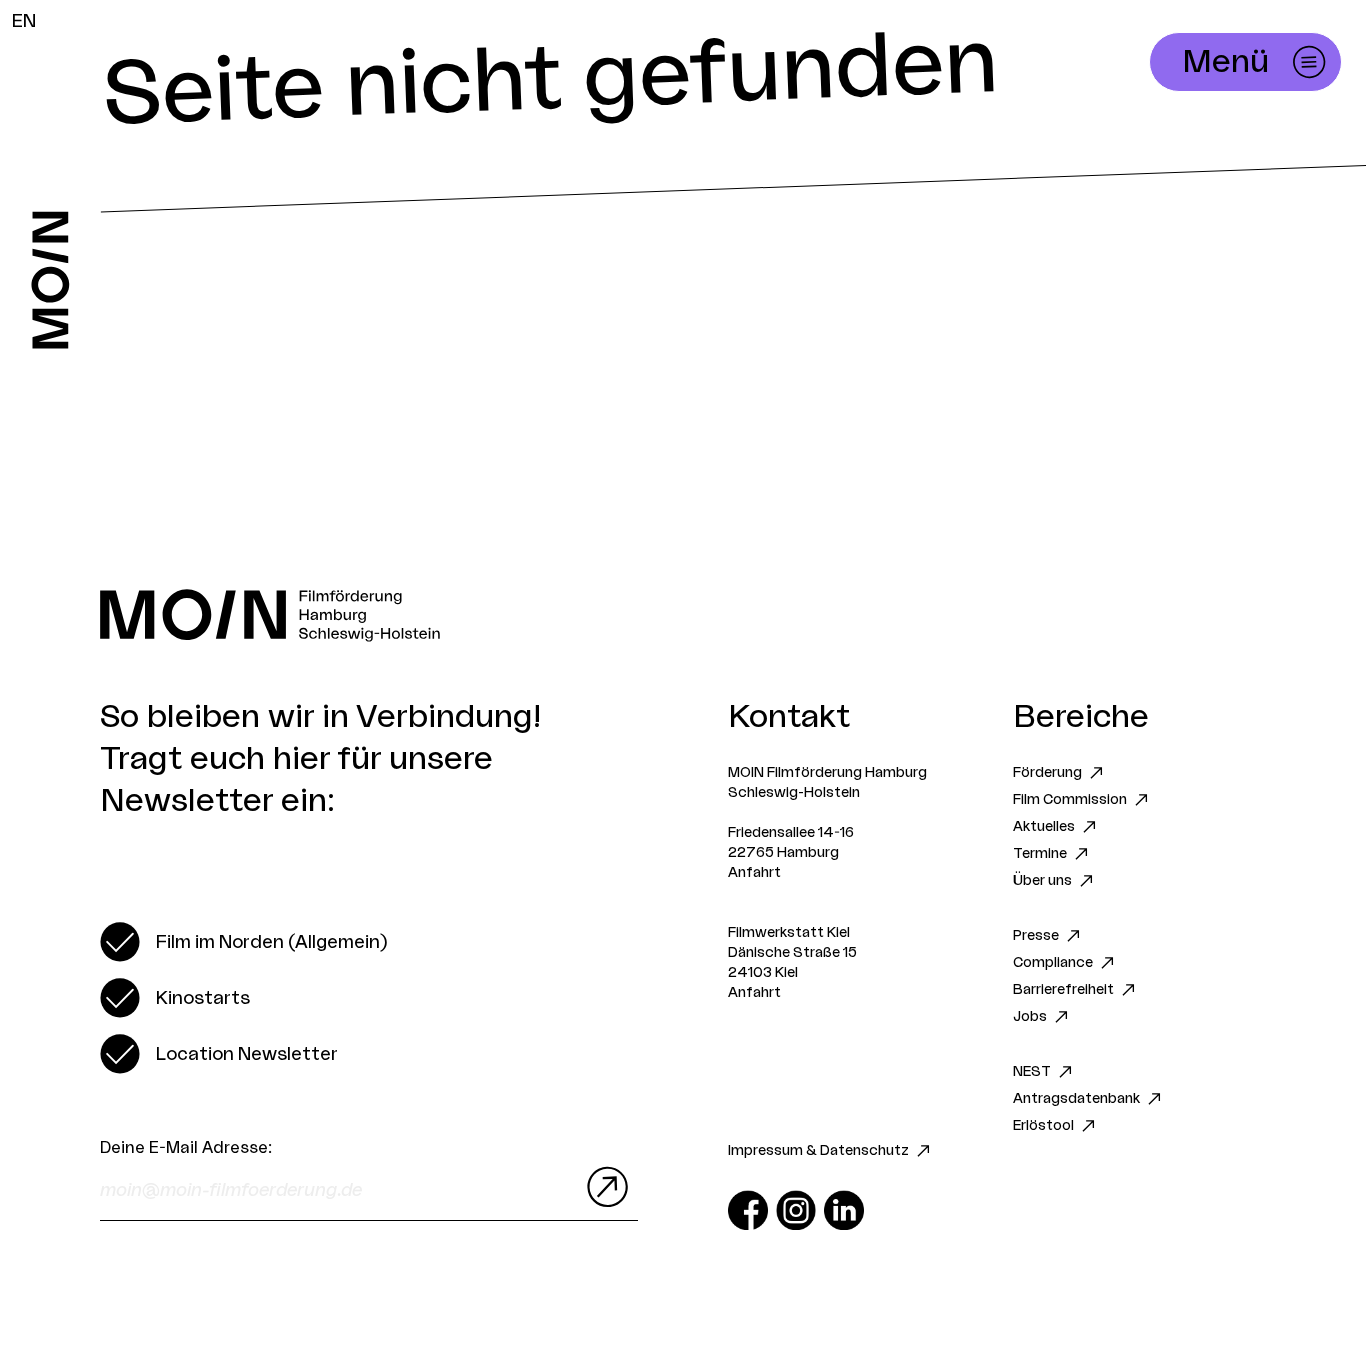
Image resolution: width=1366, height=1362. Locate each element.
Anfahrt (754, 873)
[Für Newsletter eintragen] (603, 1187)
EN (24, 21)
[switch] (243, 942)
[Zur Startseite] (50, 280)
